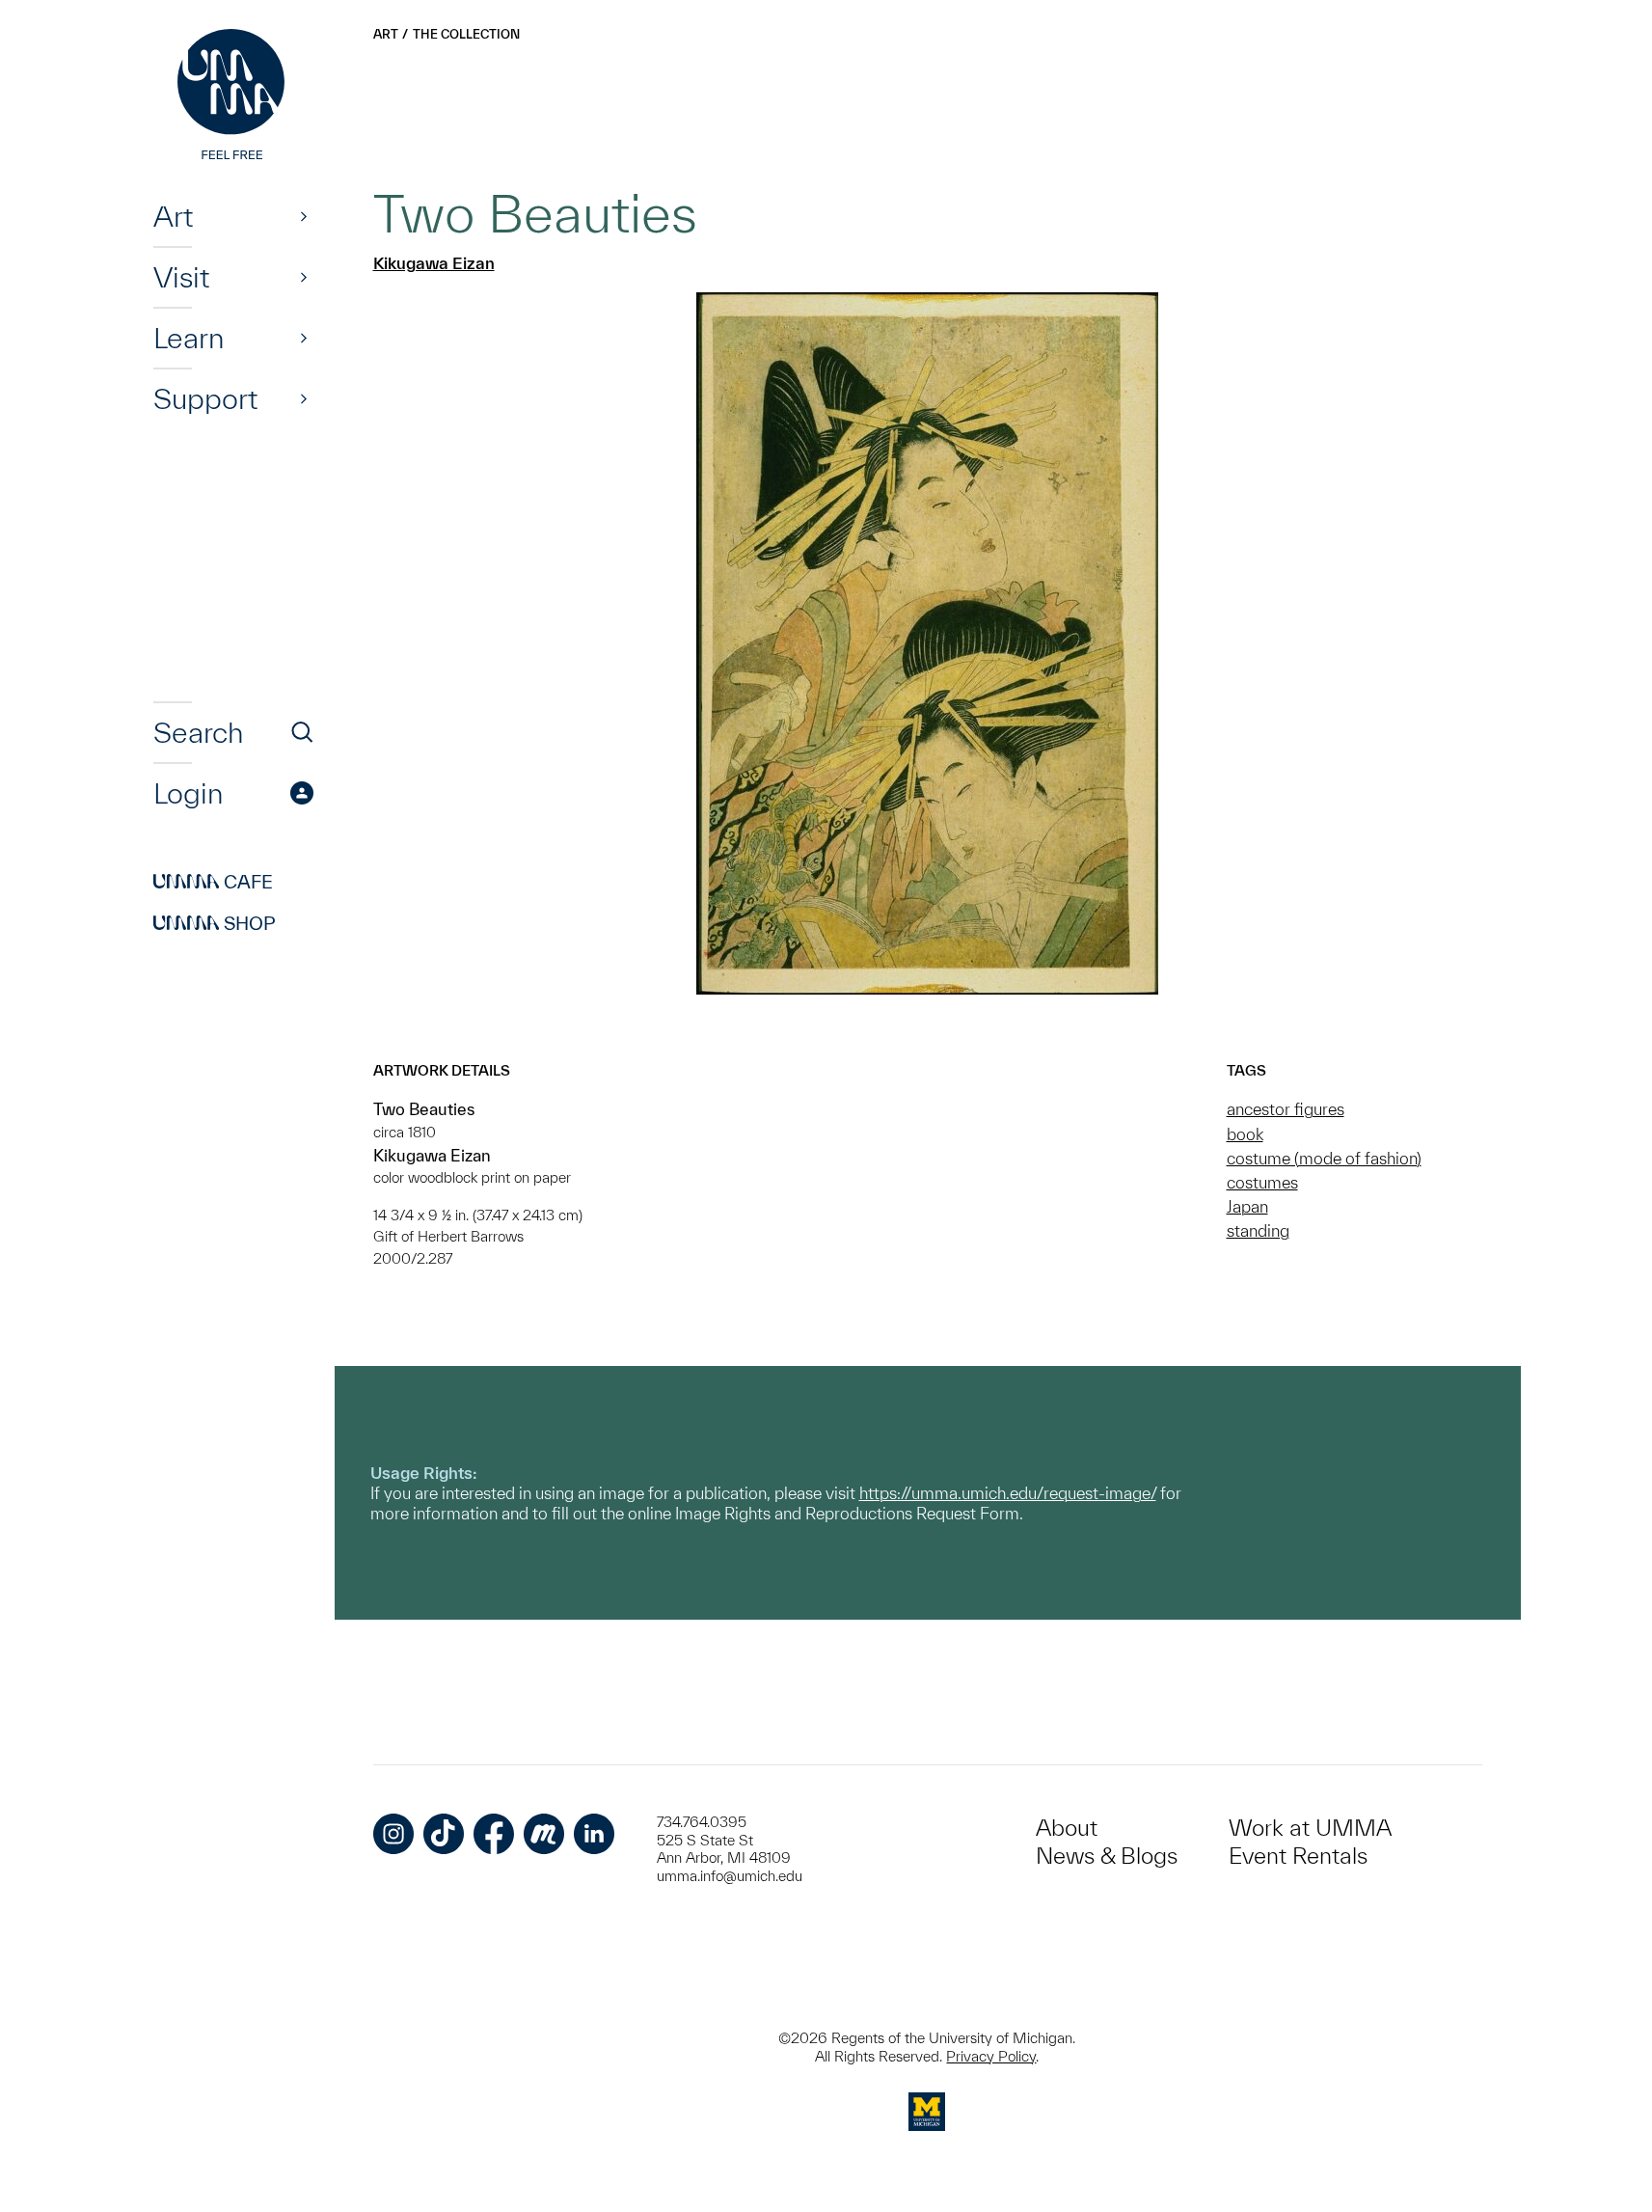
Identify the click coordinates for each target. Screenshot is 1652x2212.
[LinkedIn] (594, 1834)
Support (205, 398)
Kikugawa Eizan (434, 263)
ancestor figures (1286, 1109)
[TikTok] (444, 1834)
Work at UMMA (1310, 1828)
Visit (181, 277)
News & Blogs (1107, 1856)
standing (1258, 1230)
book (1245, 1134)
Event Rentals (1298, 1856)
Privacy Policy (991, 2056)
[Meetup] (544, 1834)
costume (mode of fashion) (1324, 1158)
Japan (1247, 1206)
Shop (215, 923)
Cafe (213, 882)
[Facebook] (494, 1834)
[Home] (233, 96)
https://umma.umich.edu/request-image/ (1008, 1493)
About (1067, 1828)
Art (173, 216)
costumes (1262, 1182)
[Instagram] (393, 1834)
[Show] (304, 216)
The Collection (466, 34)
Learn (189, 338)
